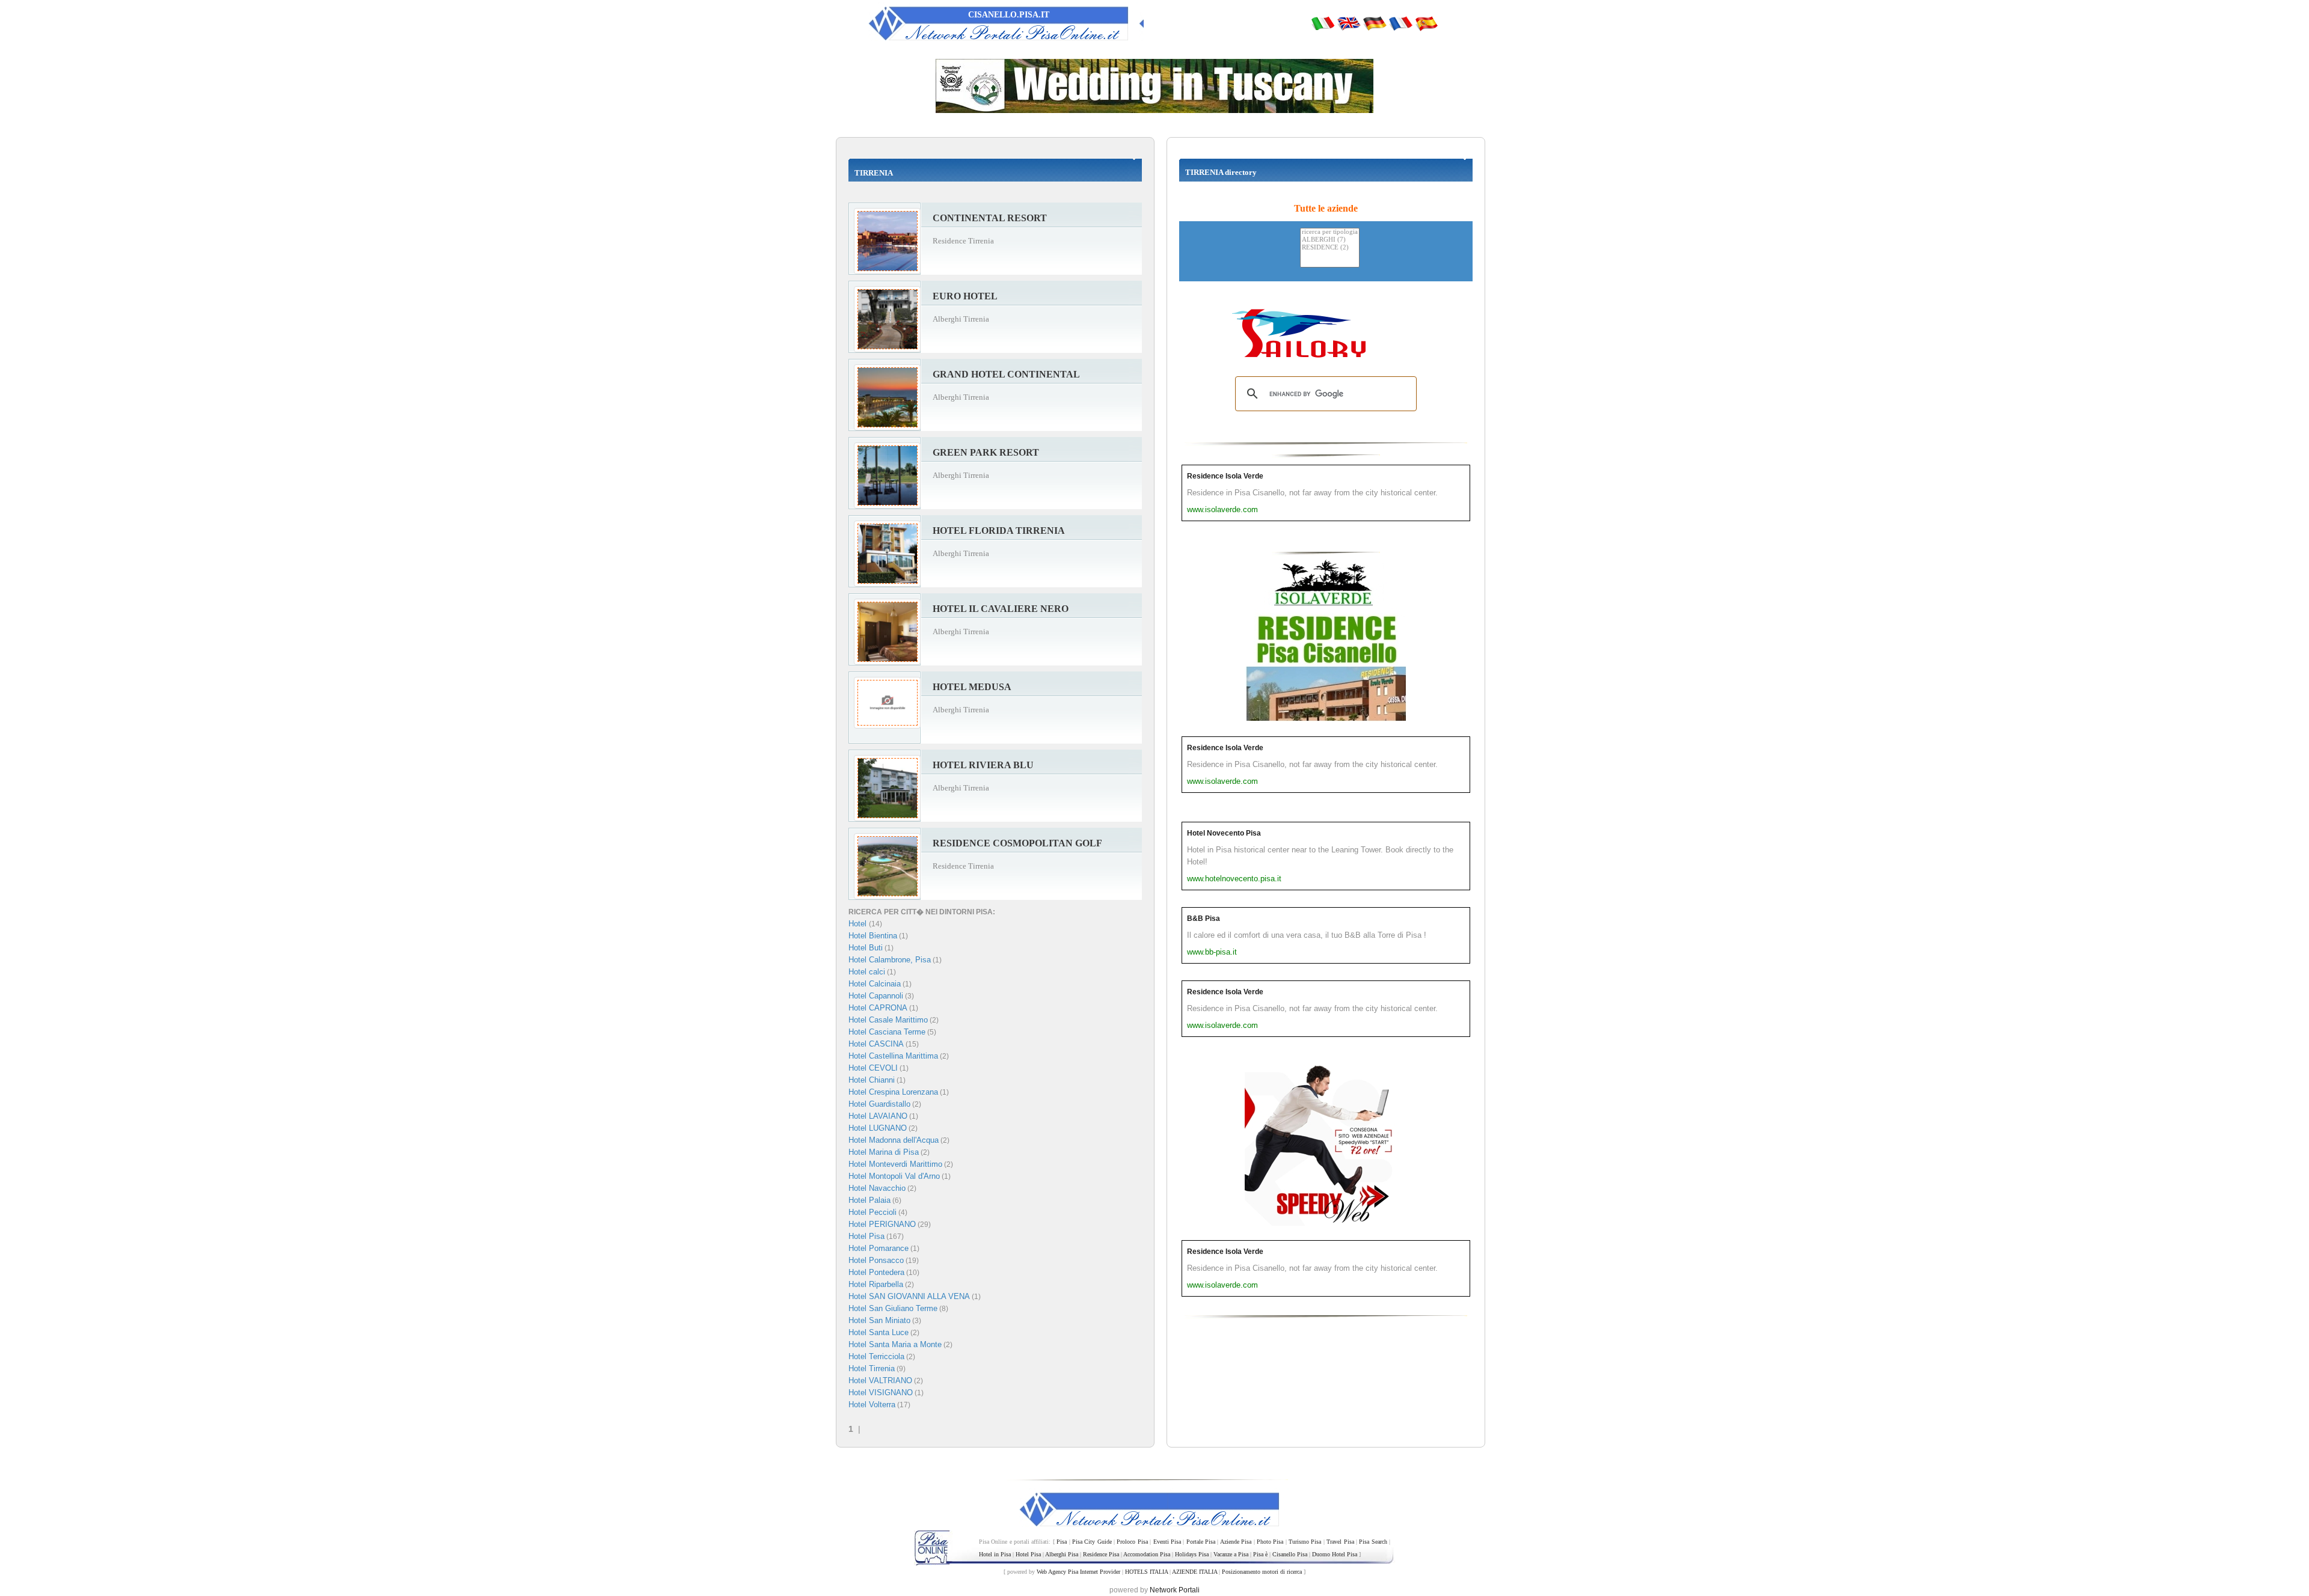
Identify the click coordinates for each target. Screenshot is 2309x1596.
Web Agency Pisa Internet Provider (1078, 1572)
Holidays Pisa (1192, 1554)
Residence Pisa (1101, 1554)
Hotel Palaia (869, 1200)
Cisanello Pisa (1290, 1554)
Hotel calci (867, 972)
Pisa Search (1373, 1542)
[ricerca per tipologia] (1330, 232)
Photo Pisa (1270, 1542)
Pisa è (1260, 1554)
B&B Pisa (1204, 919)
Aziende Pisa (1236, 1542)
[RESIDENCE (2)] (1330, 248)
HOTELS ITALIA (1146, 1572)
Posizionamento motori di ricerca (1262, 1572)
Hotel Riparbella (876, 1284)
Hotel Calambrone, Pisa (890, 960)
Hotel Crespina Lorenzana (893, 1092)
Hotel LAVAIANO (878, 1116)
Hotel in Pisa (995, 1554)
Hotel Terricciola (876, 1356)
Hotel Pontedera (876, 1272)
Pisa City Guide (1092, 1542)
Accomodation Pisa (1147, 1554)
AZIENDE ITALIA (1194, 1572)
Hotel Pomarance (879, 1248)
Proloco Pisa (1132, 1542)
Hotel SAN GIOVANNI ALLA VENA (909, 1296)
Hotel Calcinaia (875, 984)
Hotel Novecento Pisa (1224, 833)
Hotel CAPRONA (878, 1008)
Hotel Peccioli (872, 1212)
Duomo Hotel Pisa (1335, 1554)
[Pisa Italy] (1349, 23)
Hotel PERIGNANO (882, 1224)
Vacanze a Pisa (1231, 1554)
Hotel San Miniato (879, 1320)
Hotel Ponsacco (876, 1260)
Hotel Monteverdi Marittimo (895, 1164)
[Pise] (1400, 23)
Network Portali (1175, 1590)
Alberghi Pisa (1062, 1554)
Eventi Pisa (1167, 1542)
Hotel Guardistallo (879, 1104)
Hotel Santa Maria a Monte (895, 1344)
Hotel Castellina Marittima (893, 1056)
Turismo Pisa (1305, 1542)
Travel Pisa (1340, 1542)
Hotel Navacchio (877, 1188)
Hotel (859, 924)
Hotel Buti (866, 948)
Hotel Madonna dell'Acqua (894, 1140)
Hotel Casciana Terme (887, 1032)
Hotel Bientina (873, 936)
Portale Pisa (1201, 1542)
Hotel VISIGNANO (881, 1393)
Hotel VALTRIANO (880, 1380)
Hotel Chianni (872, 1080)
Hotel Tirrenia (872, 1368)
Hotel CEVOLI (873, 1068)
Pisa (1062, 1542)
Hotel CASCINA (876, 1044)
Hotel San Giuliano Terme (893, 1308)
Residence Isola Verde (1225, 476)
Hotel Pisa (866, 1236)
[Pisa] (1323, 23)
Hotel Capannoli (876, 996)
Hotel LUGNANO (878, 1128)
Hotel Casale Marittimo (888, 1020)
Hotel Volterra (872, 1405)
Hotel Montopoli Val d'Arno (894, 1176)
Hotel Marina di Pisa (884, 1152)
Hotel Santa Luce (879, 1332)
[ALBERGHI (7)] (1330, 240)
